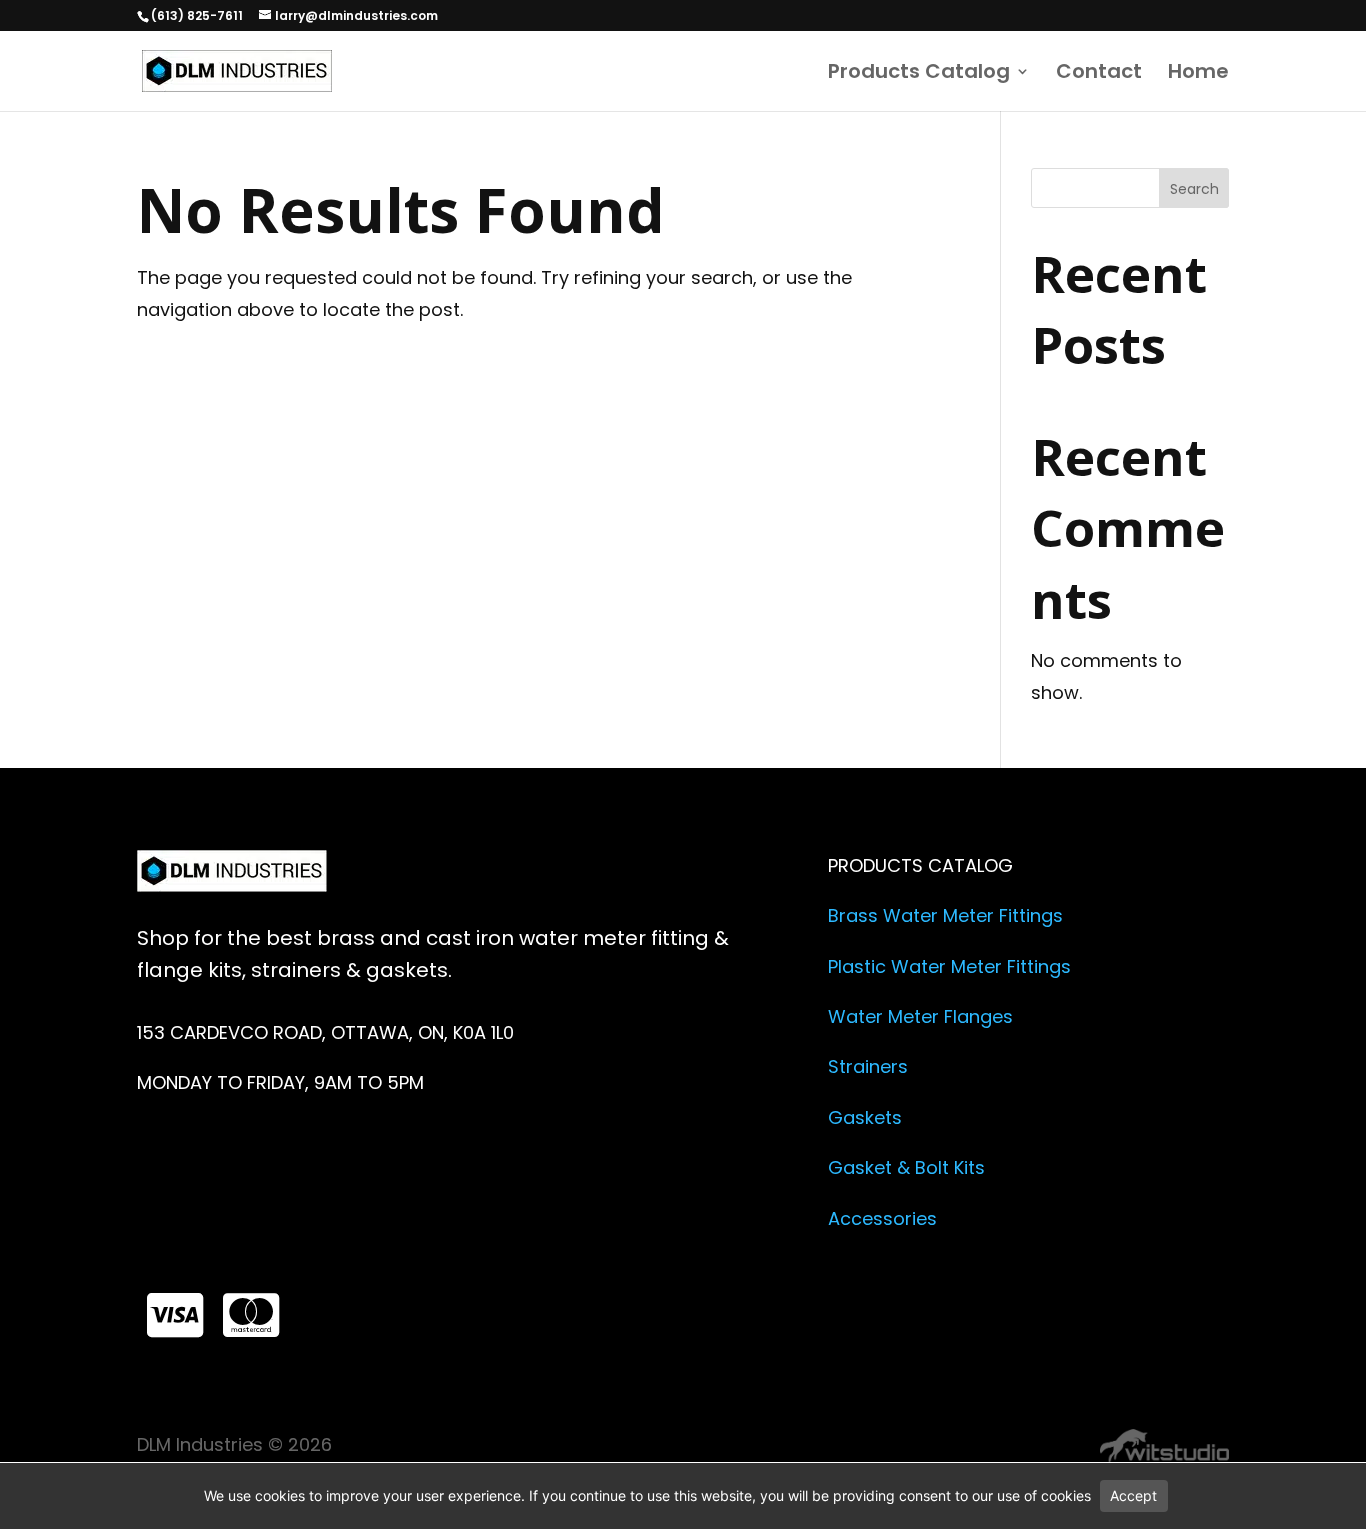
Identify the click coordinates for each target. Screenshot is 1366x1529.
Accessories (882, 1218)
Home (1198, 74)
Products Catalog (919, 74)
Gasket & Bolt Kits (906, 1167)
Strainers (868, 1066)
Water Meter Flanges (920, 1016)
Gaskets (865, 1117)
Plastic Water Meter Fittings (949, 966)
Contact (1099, 74)
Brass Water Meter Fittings (945, 915)
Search (1194, 189)
